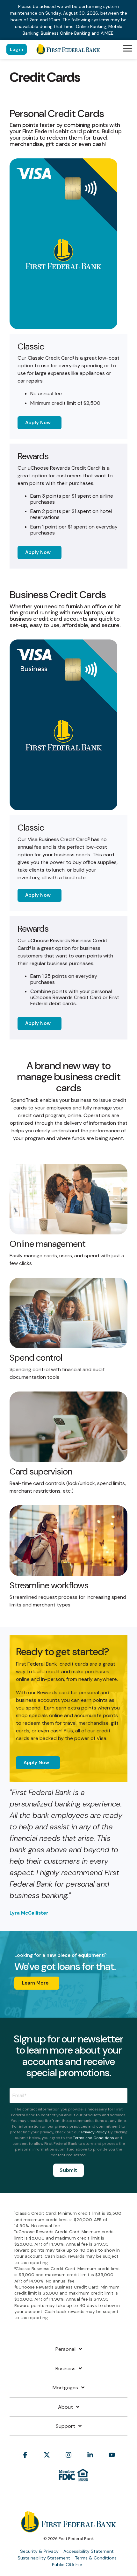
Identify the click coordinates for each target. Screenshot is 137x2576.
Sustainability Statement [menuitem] (44, 2558)
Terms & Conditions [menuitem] (96, 2558)
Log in (17, 49)
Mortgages (65, 2388)
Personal (65, 2349)
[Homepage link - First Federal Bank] (68, 2529)
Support (65, 2426)
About (65, 2407)
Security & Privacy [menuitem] (39, 2551)
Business (65, 2369)
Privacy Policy (94, 2132)
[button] (128, 48)
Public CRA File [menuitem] (67, 2565)
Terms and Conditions (94, 2138)
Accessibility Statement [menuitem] (89, 2551)
